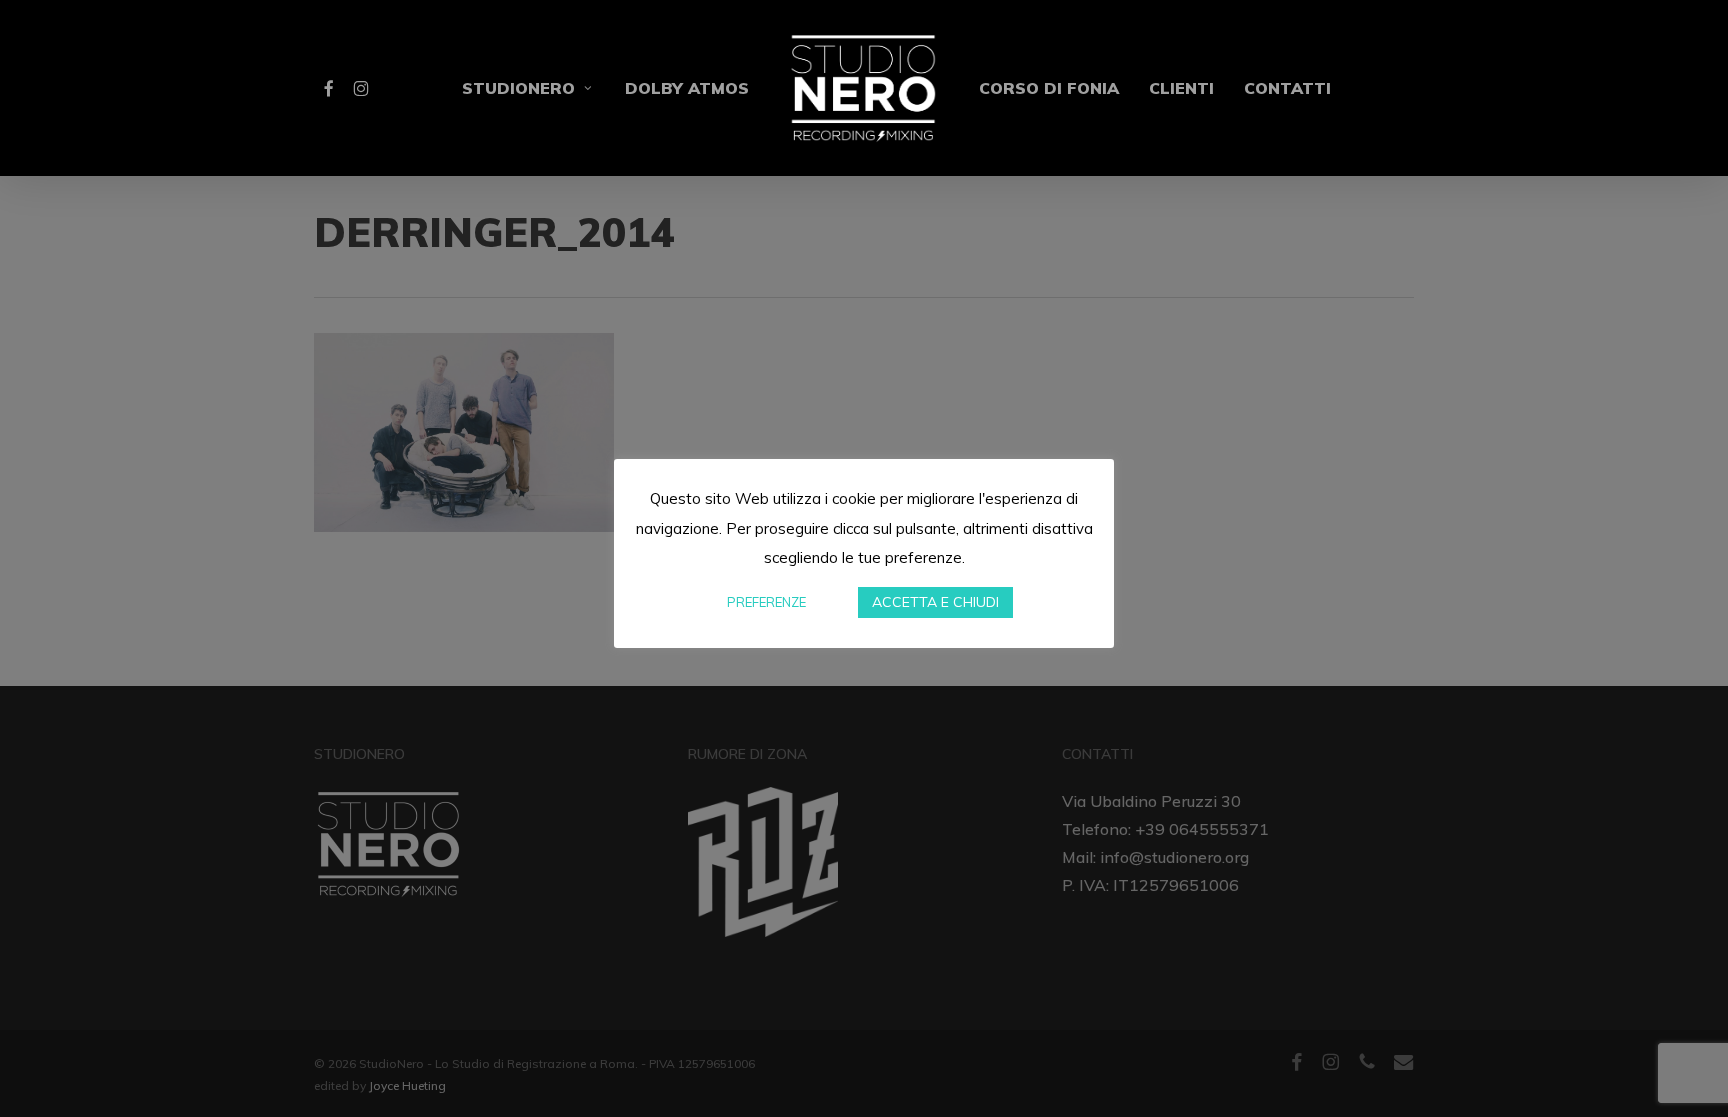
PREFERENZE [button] (766, 602)
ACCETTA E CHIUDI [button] (935, 602)
